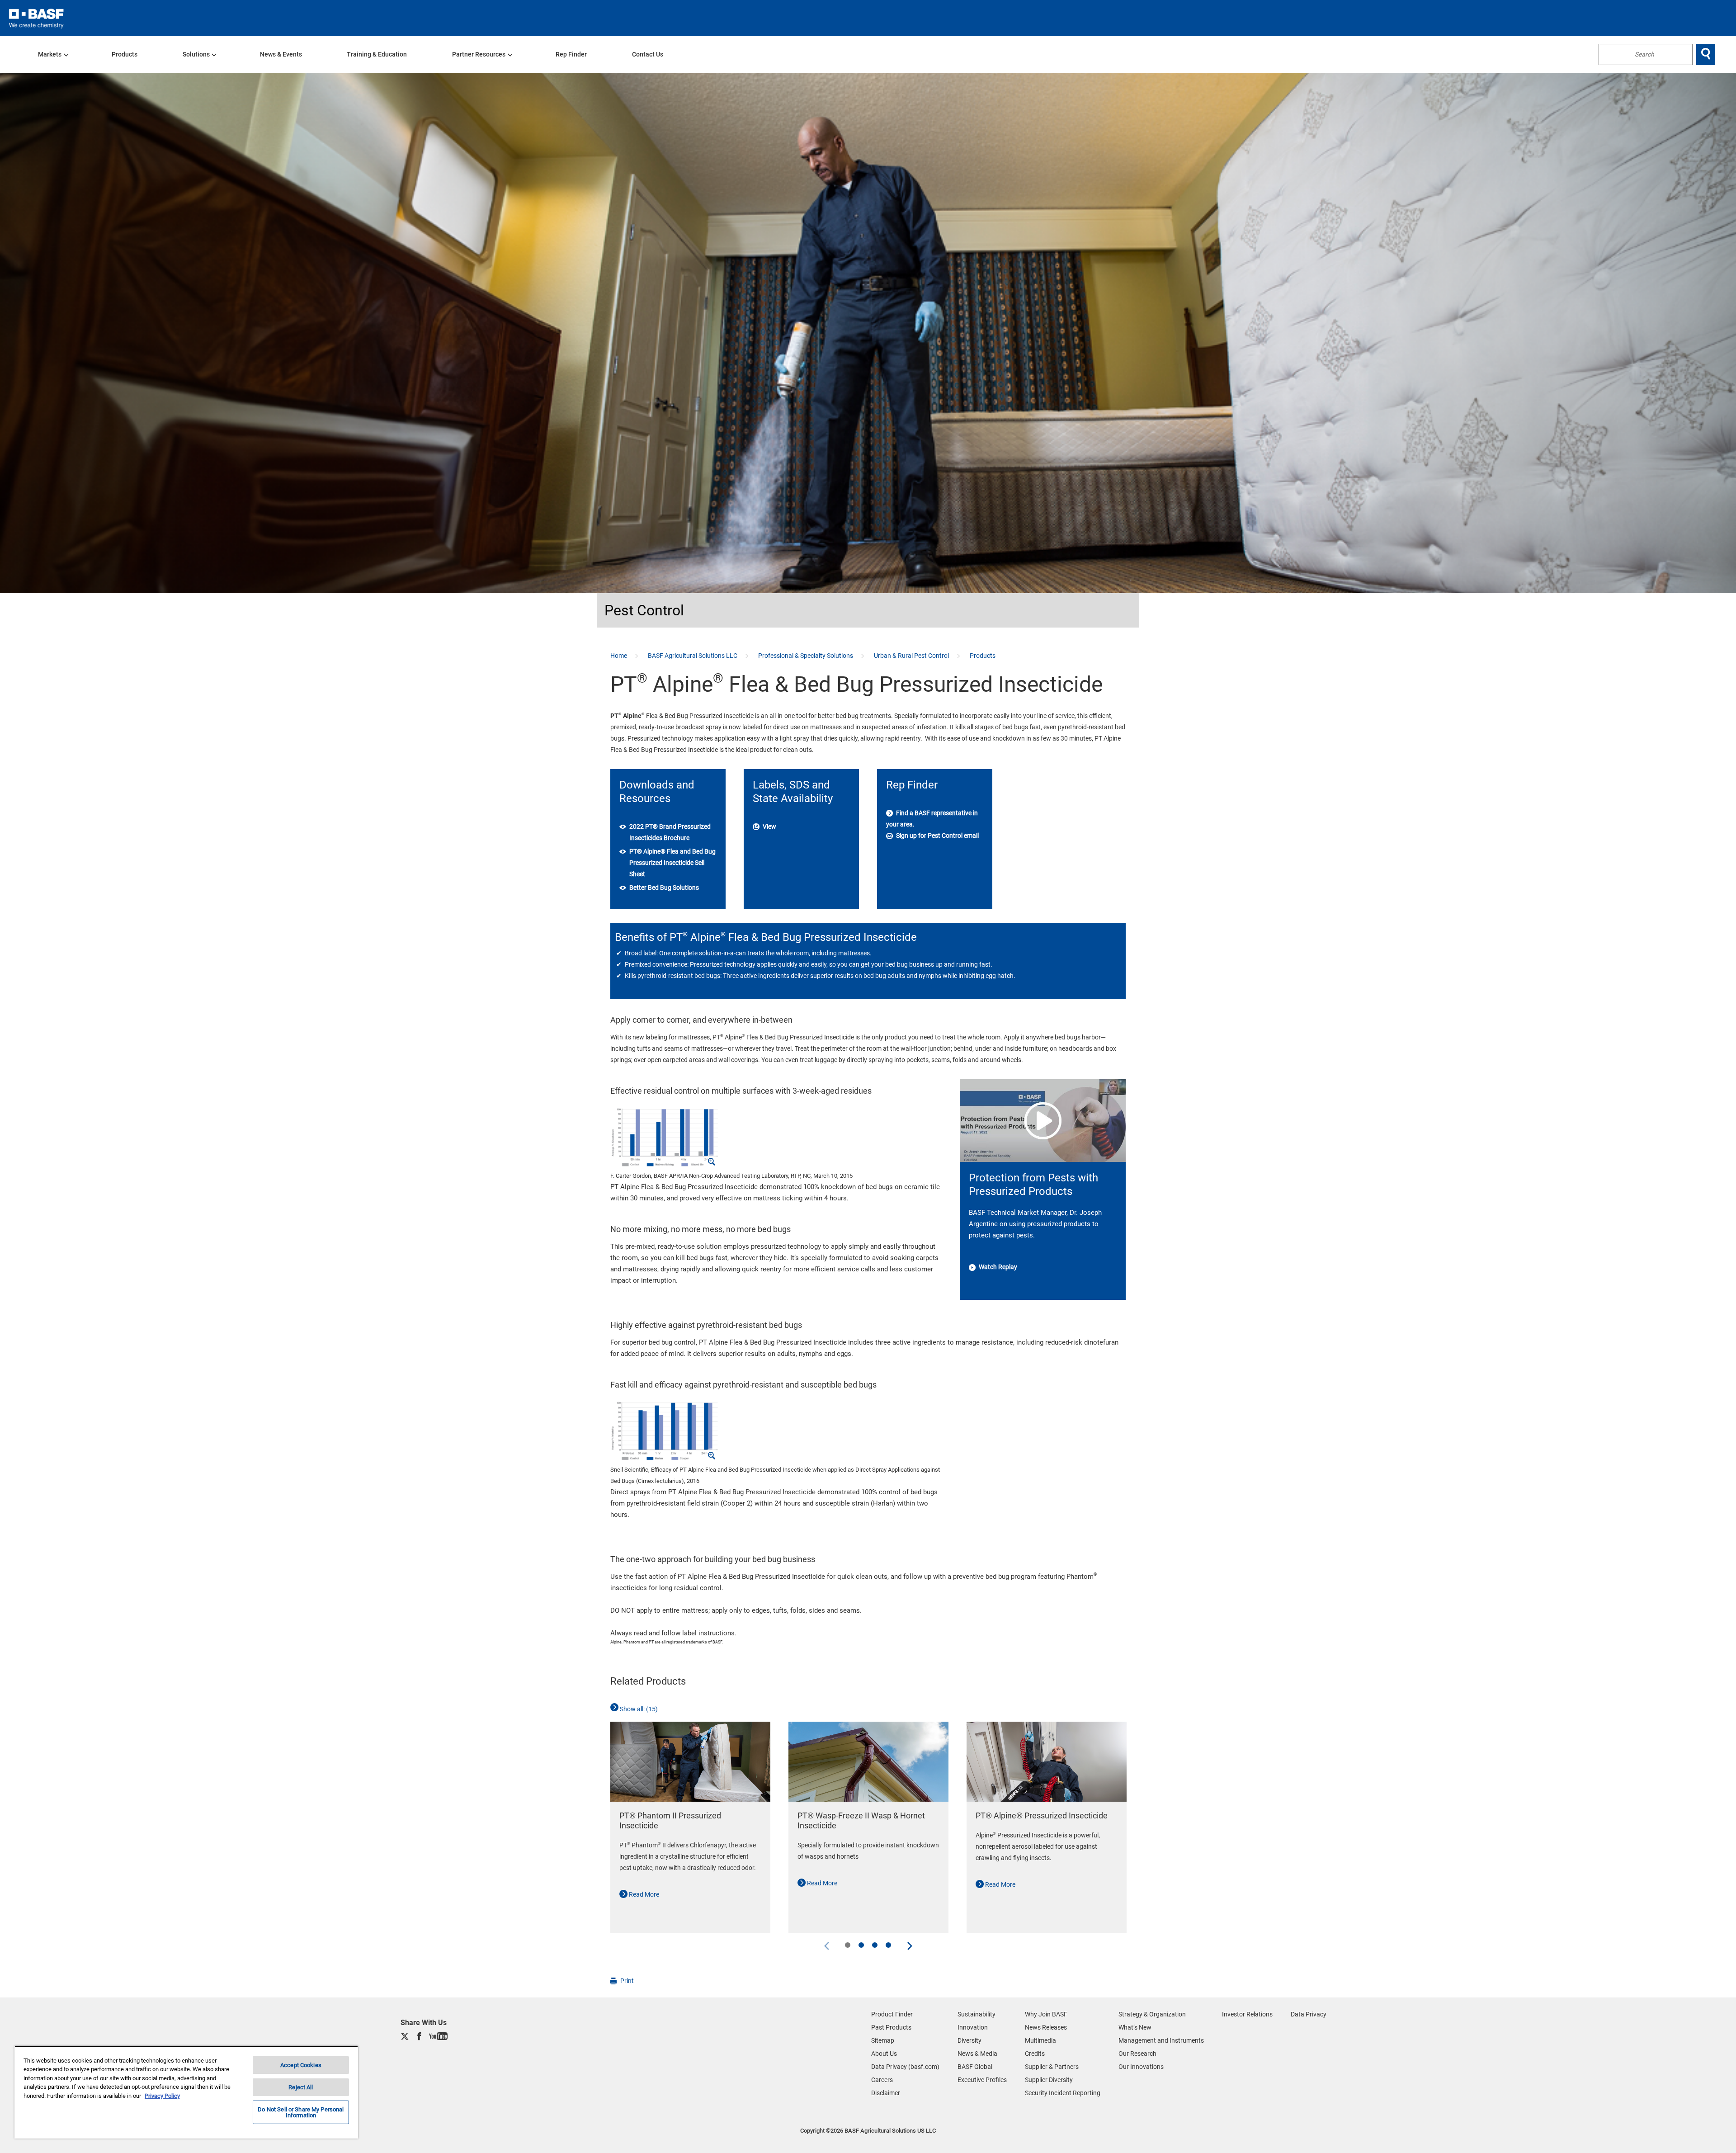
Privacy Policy (162, 2096)
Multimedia (1040, 2040)
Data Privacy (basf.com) (905, 2067)
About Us (884, 2054)
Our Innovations (1141, 2067)
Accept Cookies (301, 2065)
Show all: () (638, 1709)
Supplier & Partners (1052, 2067)
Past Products (891, 2027)
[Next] (909, 1945)
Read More (643, 1894)
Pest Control (644, 610)
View (769, 826)
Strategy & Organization (1152, 2014)
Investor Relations (1247, 2014)
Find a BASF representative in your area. (932, 819)
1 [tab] (848, 1945)
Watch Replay (997, 1267)
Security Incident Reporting (1063, 2093)
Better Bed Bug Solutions (664, 888)
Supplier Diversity (1049, 2080)
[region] (186, 2092)
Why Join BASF (1046, 2014)
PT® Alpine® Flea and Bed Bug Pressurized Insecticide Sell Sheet (672, 863)
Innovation (973, 2027)
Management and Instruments (1161, 2040)
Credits (1035, 2054)
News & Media (977, 2054)
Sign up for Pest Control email (937, 836)
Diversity (969, 2040)
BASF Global (975, 2067)
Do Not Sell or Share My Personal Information (301, 2112)
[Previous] (827, 1945)
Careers (882, 2080)
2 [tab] (861, 1945)
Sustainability (976, 2014)
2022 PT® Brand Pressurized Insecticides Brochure (670, 832)
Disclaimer (886, 2093)
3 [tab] (875, 1945)
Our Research (1137, 2054)
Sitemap (883, 2040)
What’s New (1135, 2027)
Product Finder (892, 2014)
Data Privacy (1309, 2014)
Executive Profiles (982, 2080)
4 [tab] (888, 1945)
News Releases (1046, 2027)
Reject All (301, 2087)
